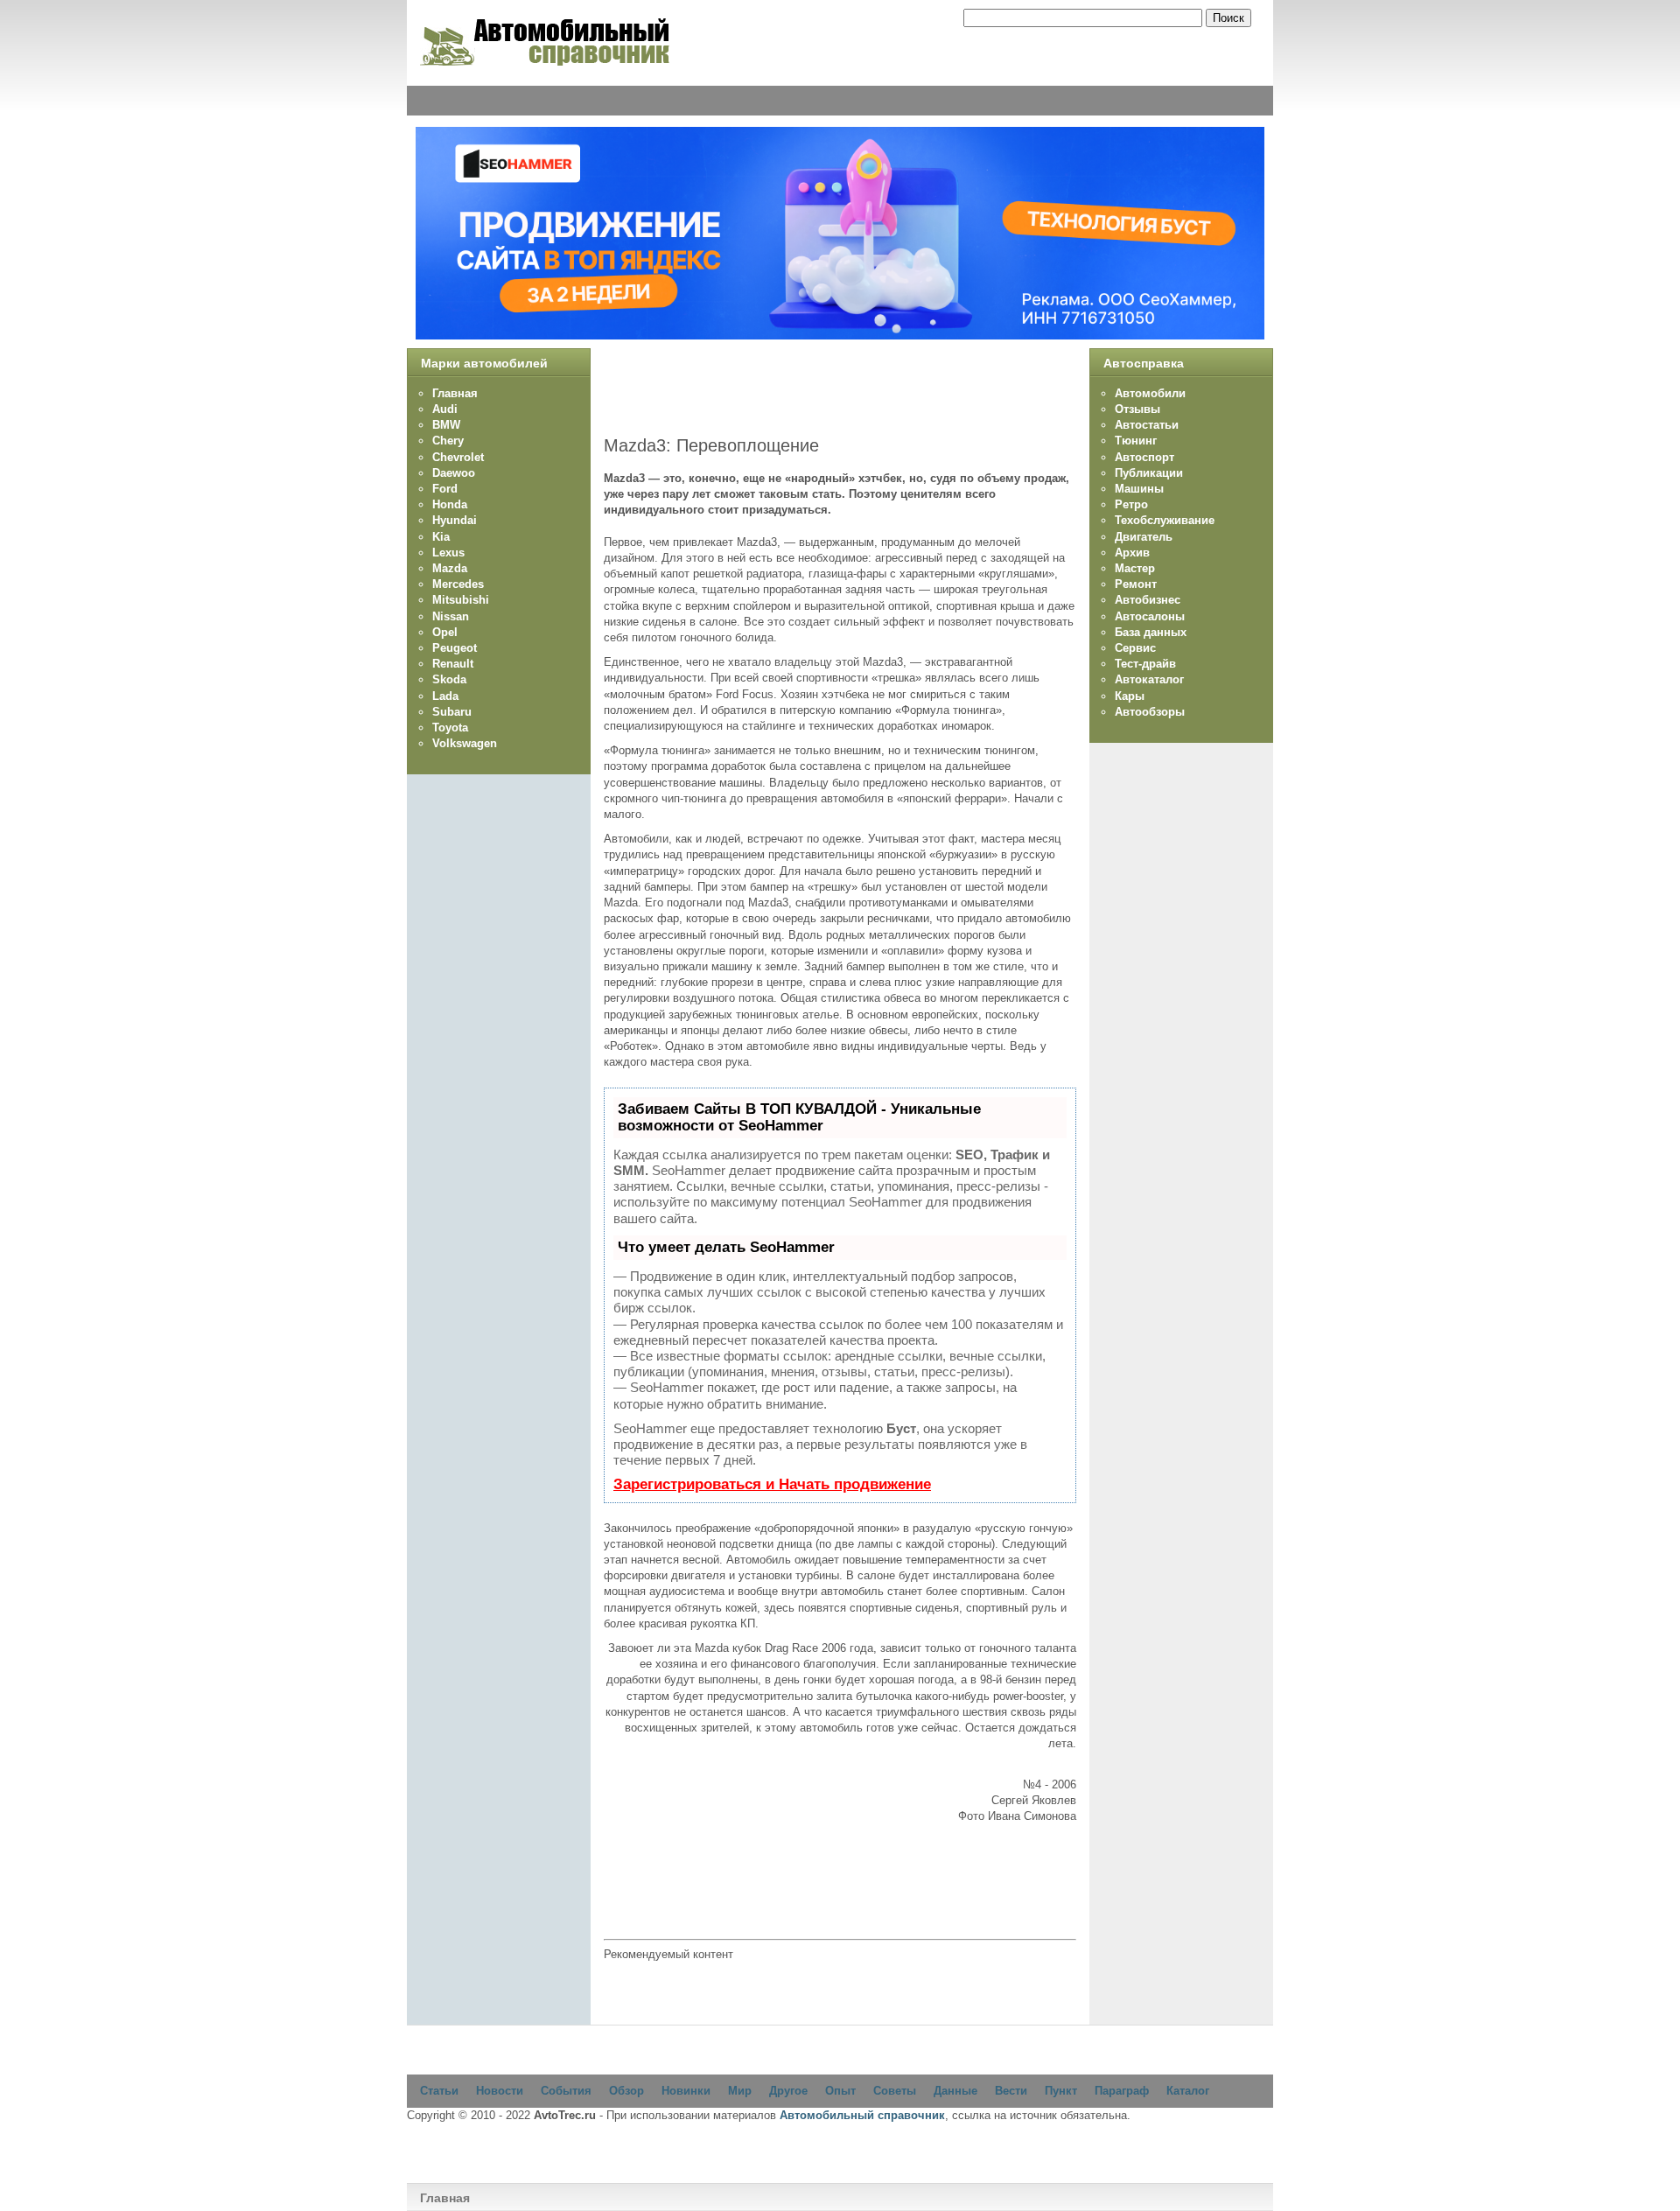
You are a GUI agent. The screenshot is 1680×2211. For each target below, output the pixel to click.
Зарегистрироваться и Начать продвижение (772, 1484)
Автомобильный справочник (862, 2115)
